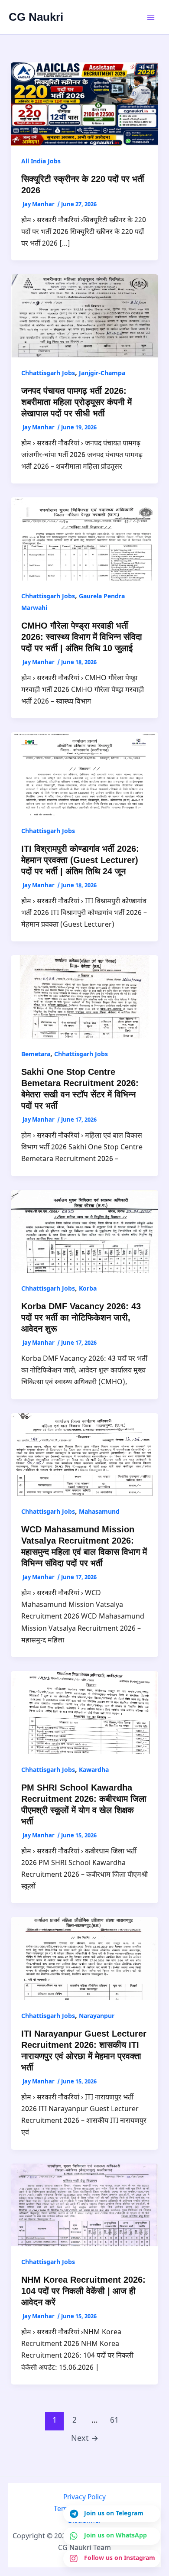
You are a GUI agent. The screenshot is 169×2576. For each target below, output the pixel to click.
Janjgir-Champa (102, 374)
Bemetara (36, 1055)
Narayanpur (97, 2016)
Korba (88, 1289)
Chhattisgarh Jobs (48, 374)
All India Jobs (41, 162)
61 (114, 2421)
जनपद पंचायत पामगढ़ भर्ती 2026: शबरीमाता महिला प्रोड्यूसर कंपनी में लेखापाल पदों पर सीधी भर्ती (76, 402)
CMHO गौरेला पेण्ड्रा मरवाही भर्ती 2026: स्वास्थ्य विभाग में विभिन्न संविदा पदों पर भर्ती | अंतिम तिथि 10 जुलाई (82, 637)
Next (85, 2439)
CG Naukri (36, 17)
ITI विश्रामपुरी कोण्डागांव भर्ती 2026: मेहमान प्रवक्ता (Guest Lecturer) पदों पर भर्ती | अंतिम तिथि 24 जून (80, 860)
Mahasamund (99, 1512)
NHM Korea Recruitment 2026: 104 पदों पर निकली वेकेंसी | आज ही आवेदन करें (83, 2291)
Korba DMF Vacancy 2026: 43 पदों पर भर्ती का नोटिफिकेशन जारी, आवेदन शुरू (81, 1317)
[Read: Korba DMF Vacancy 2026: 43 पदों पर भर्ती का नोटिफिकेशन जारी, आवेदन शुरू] (85, 1232)
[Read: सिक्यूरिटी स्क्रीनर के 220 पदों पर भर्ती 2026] (85, 104)
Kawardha (94, 1770)
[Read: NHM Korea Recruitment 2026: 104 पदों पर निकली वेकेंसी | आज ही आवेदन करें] (85, 2205)
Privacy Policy (84, 2498)
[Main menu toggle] (151, 17)
